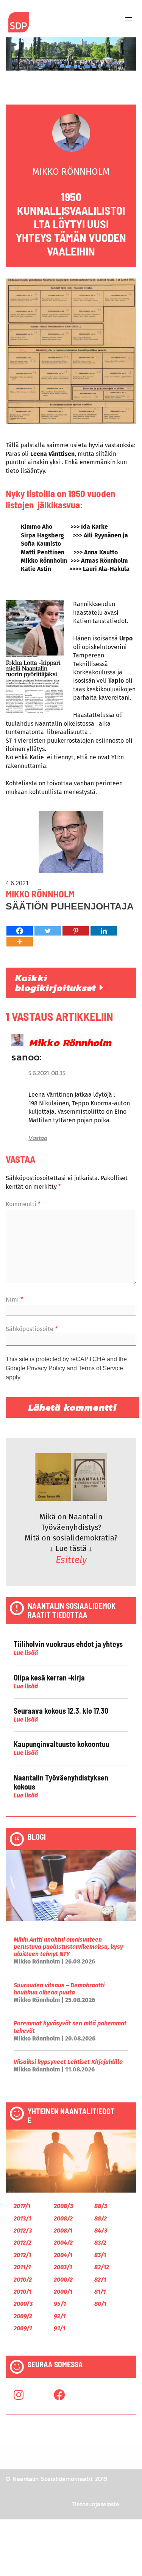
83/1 (100, 2255)
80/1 (100, 2304)
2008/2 (63, 2218)
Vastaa (38, 1138)
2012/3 (23, 2231)
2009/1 (23, 2328)
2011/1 (22, 2267)
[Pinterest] (76, 931)
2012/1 (22, 2255)
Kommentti (23, 1204)
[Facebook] (20, 931)
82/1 (100, 2280)
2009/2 (23, 2316)
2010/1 (23, 2292)
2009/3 (23, 2304)
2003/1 (63, 2267)
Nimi (14, 1300)
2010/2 (23, 2280)
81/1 (100, 2292)
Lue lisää (26, 1653)
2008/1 (63, 2231)
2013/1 (22, 2218)
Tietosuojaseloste (95, 2504)
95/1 (60, 2304)
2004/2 (63, 2243)
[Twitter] (48, 931)
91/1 (59, 2328)
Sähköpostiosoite (32, 1329)
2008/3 (63, 2206)
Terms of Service (101, 1368)
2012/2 (23, 2243)
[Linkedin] (104, 931)
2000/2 (63, 2280)
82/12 (102, 2267)
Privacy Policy (46, 1368)
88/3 (101, 2206)
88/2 (101, 2218)
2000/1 (63, 2292)
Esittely (71, 1560)
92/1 (60, 2316)
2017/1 (22, 2206)
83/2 (100, 2243)
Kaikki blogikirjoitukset (57, 983)
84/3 (101, 2231)
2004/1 (63, 2255)
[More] (20, 942)
